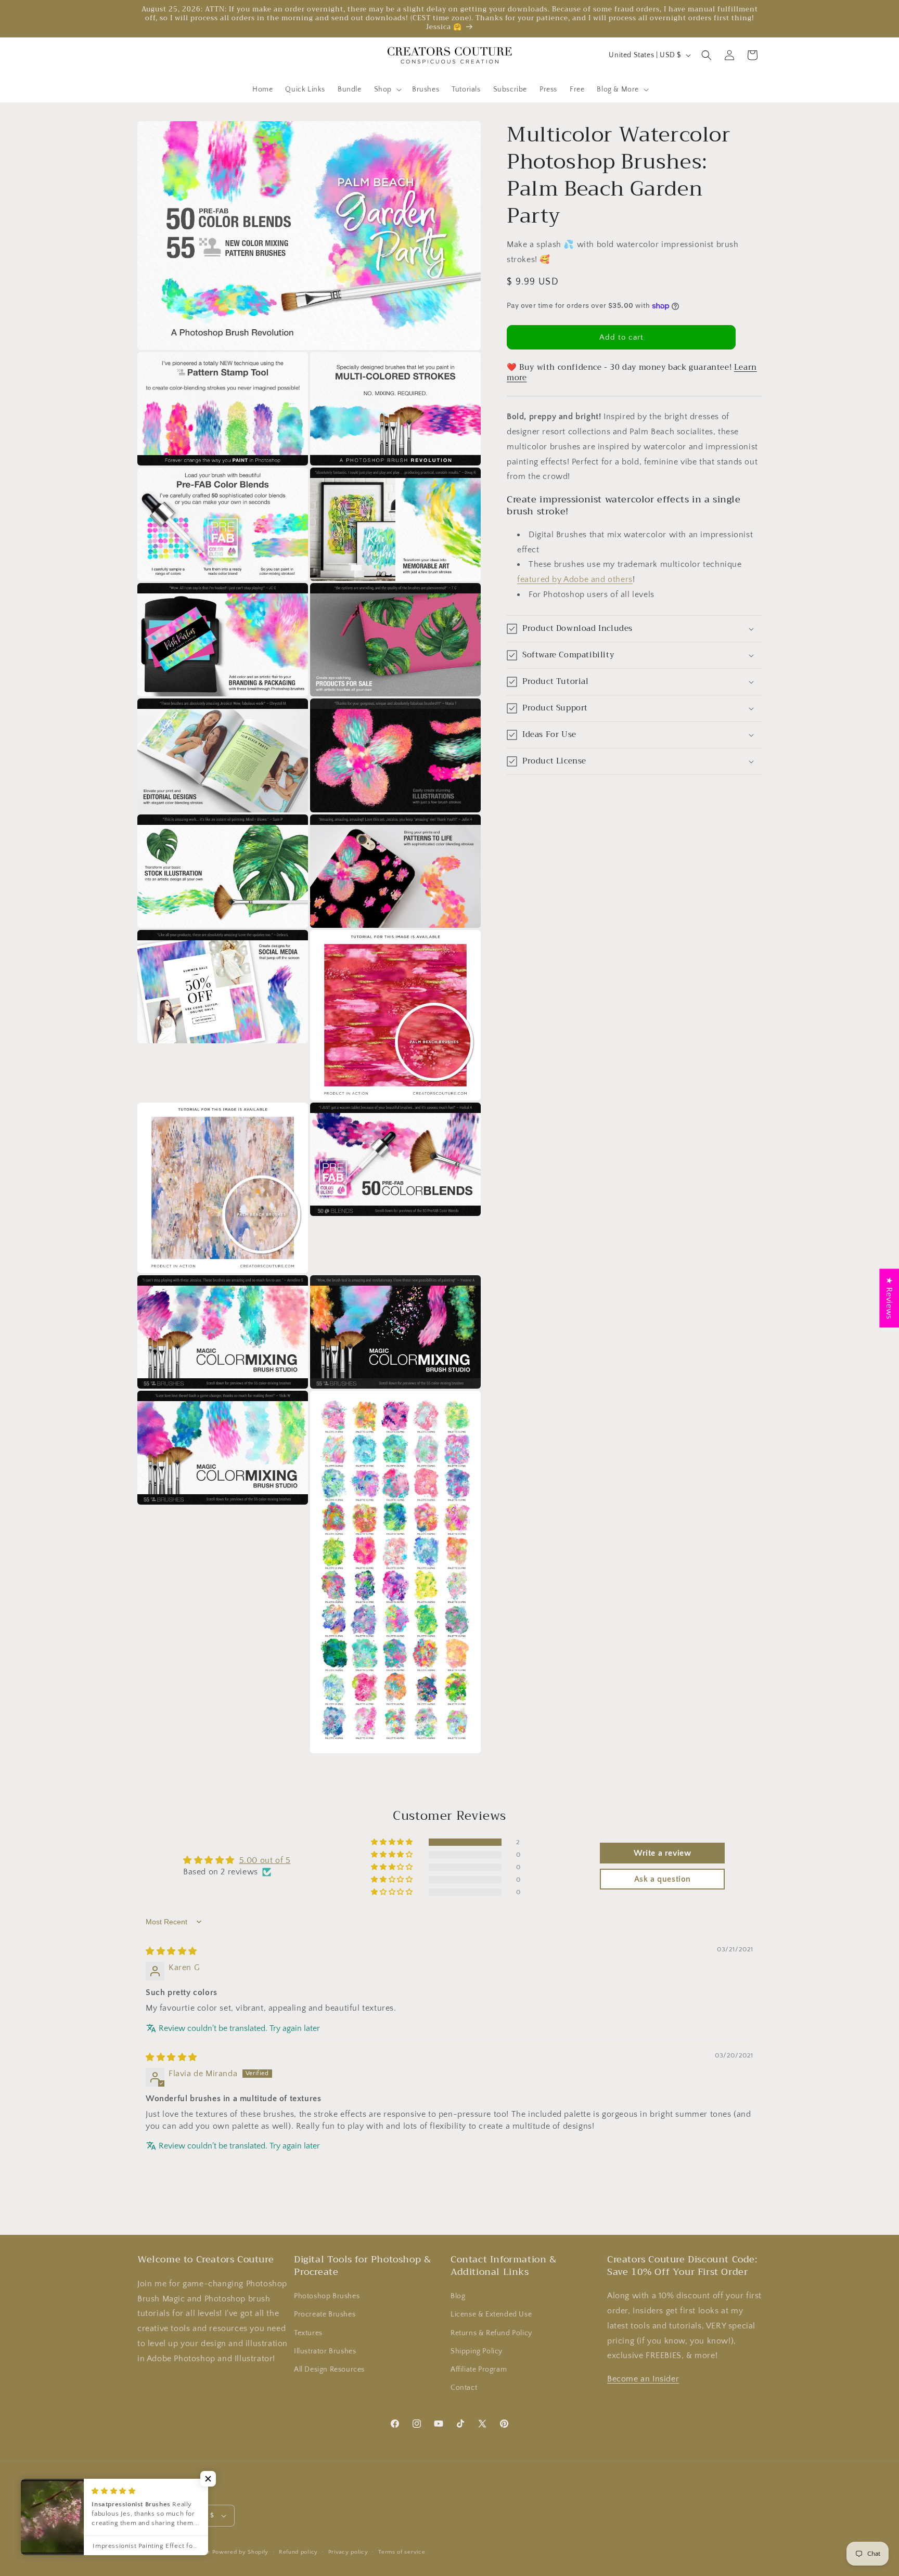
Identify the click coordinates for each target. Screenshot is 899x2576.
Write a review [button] (662, 1853)
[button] (387, 89)
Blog (458, 2296)
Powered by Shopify (241, 2552)
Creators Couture (186, 2552)
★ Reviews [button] (889, 1298)
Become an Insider (643, 2379)
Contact (464, 2388)
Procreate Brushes (325, 2314)
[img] (171, 1951)
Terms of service (402, 2552)
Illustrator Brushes (325, 2351)
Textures (308, 2333)
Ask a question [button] (663, 1879)
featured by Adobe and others (575, 579)
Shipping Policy (477, 2351)
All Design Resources (329, 2370)
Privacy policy (348, 2552)
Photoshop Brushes (327, 2296)
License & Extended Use (491, 2314)
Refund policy (298, 2552)
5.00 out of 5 (265, 1860)
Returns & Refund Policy (491, 2333)
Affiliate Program (479, 2370)
